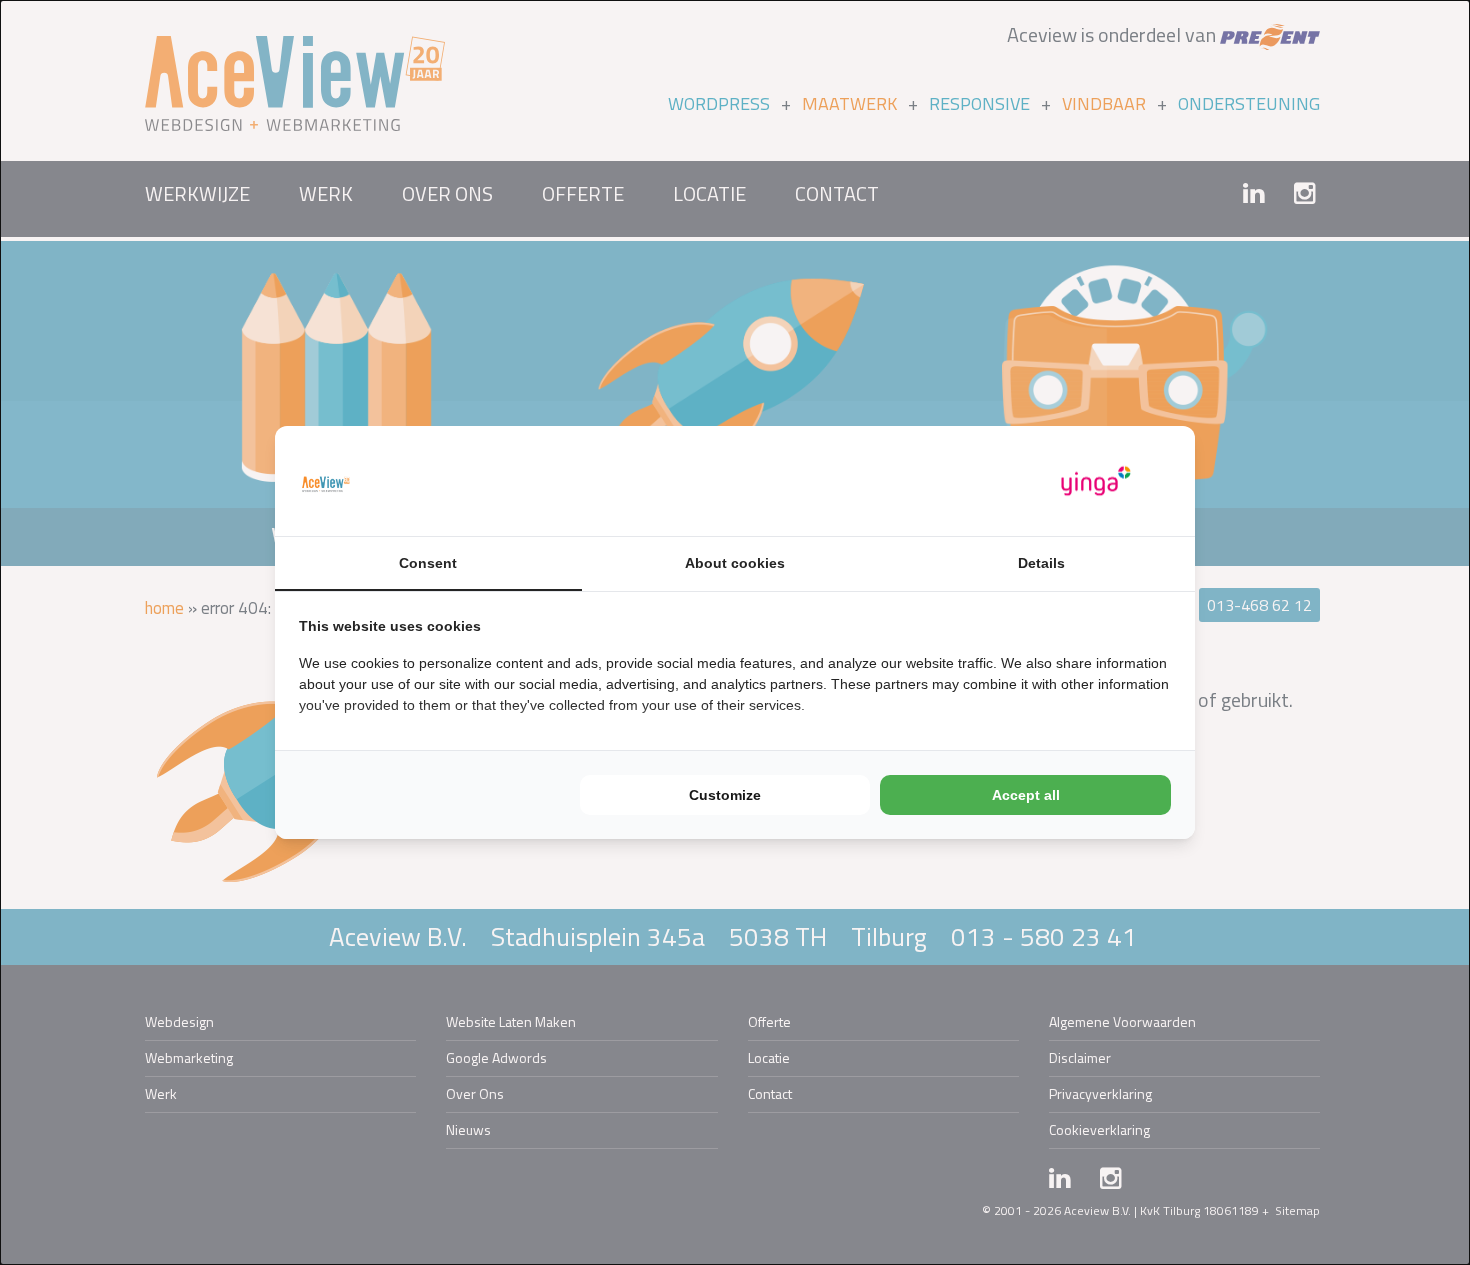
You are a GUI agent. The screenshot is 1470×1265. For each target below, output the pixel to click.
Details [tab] (1041, 563)
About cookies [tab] (735, 563)
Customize (725, 795)
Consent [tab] (428, 563)
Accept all (1026, 795)
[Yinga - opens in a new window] (1096, 481)
